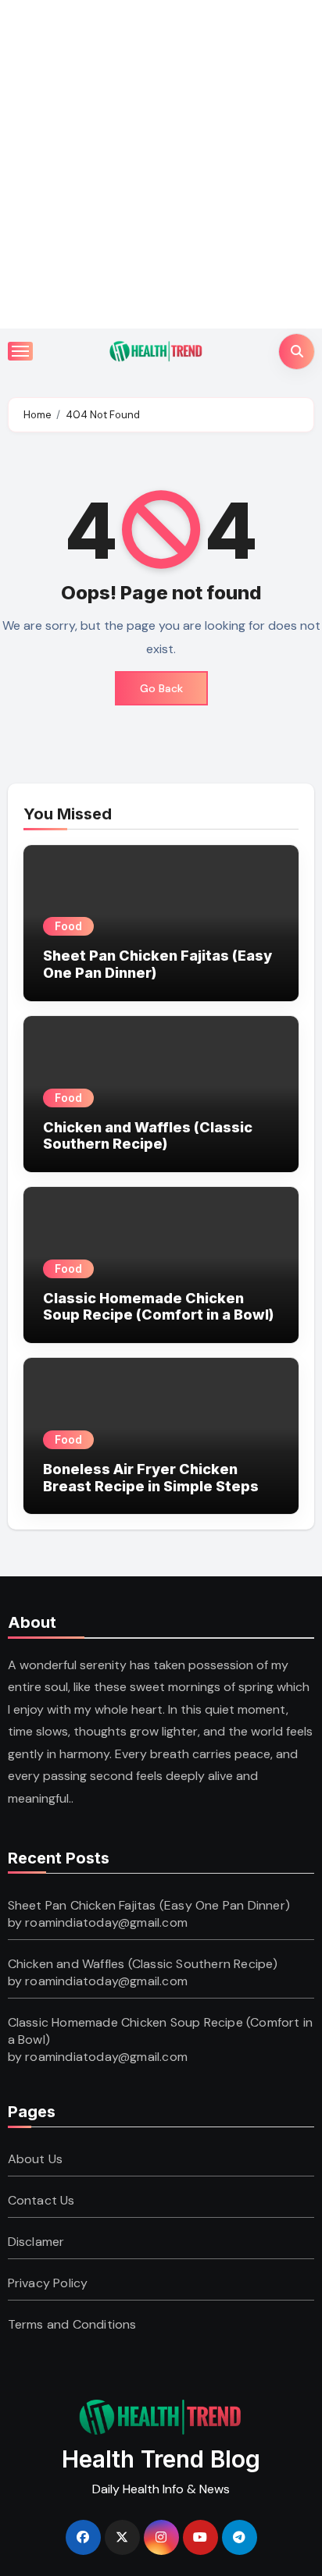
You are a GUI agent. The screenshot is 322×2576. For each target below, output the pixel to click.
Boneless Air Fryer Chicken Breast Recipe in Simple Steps (151, 1478)
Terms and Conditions (72, 2324)
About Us (36, 2159)
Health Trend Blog (161, 2459)
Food (68, 926)
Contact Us (41, 2200)
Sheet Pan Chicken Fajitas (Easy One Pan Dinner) (149, 1905)
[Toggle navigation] (20, 351)
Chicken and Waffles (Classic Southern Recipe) (148, 1136)
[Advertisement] (161, 161)
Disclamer (36, 2242)
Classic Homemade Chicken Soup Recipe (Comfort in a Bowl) (158, 1307)
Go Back (161, 688)
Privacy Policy (48, 2283)
